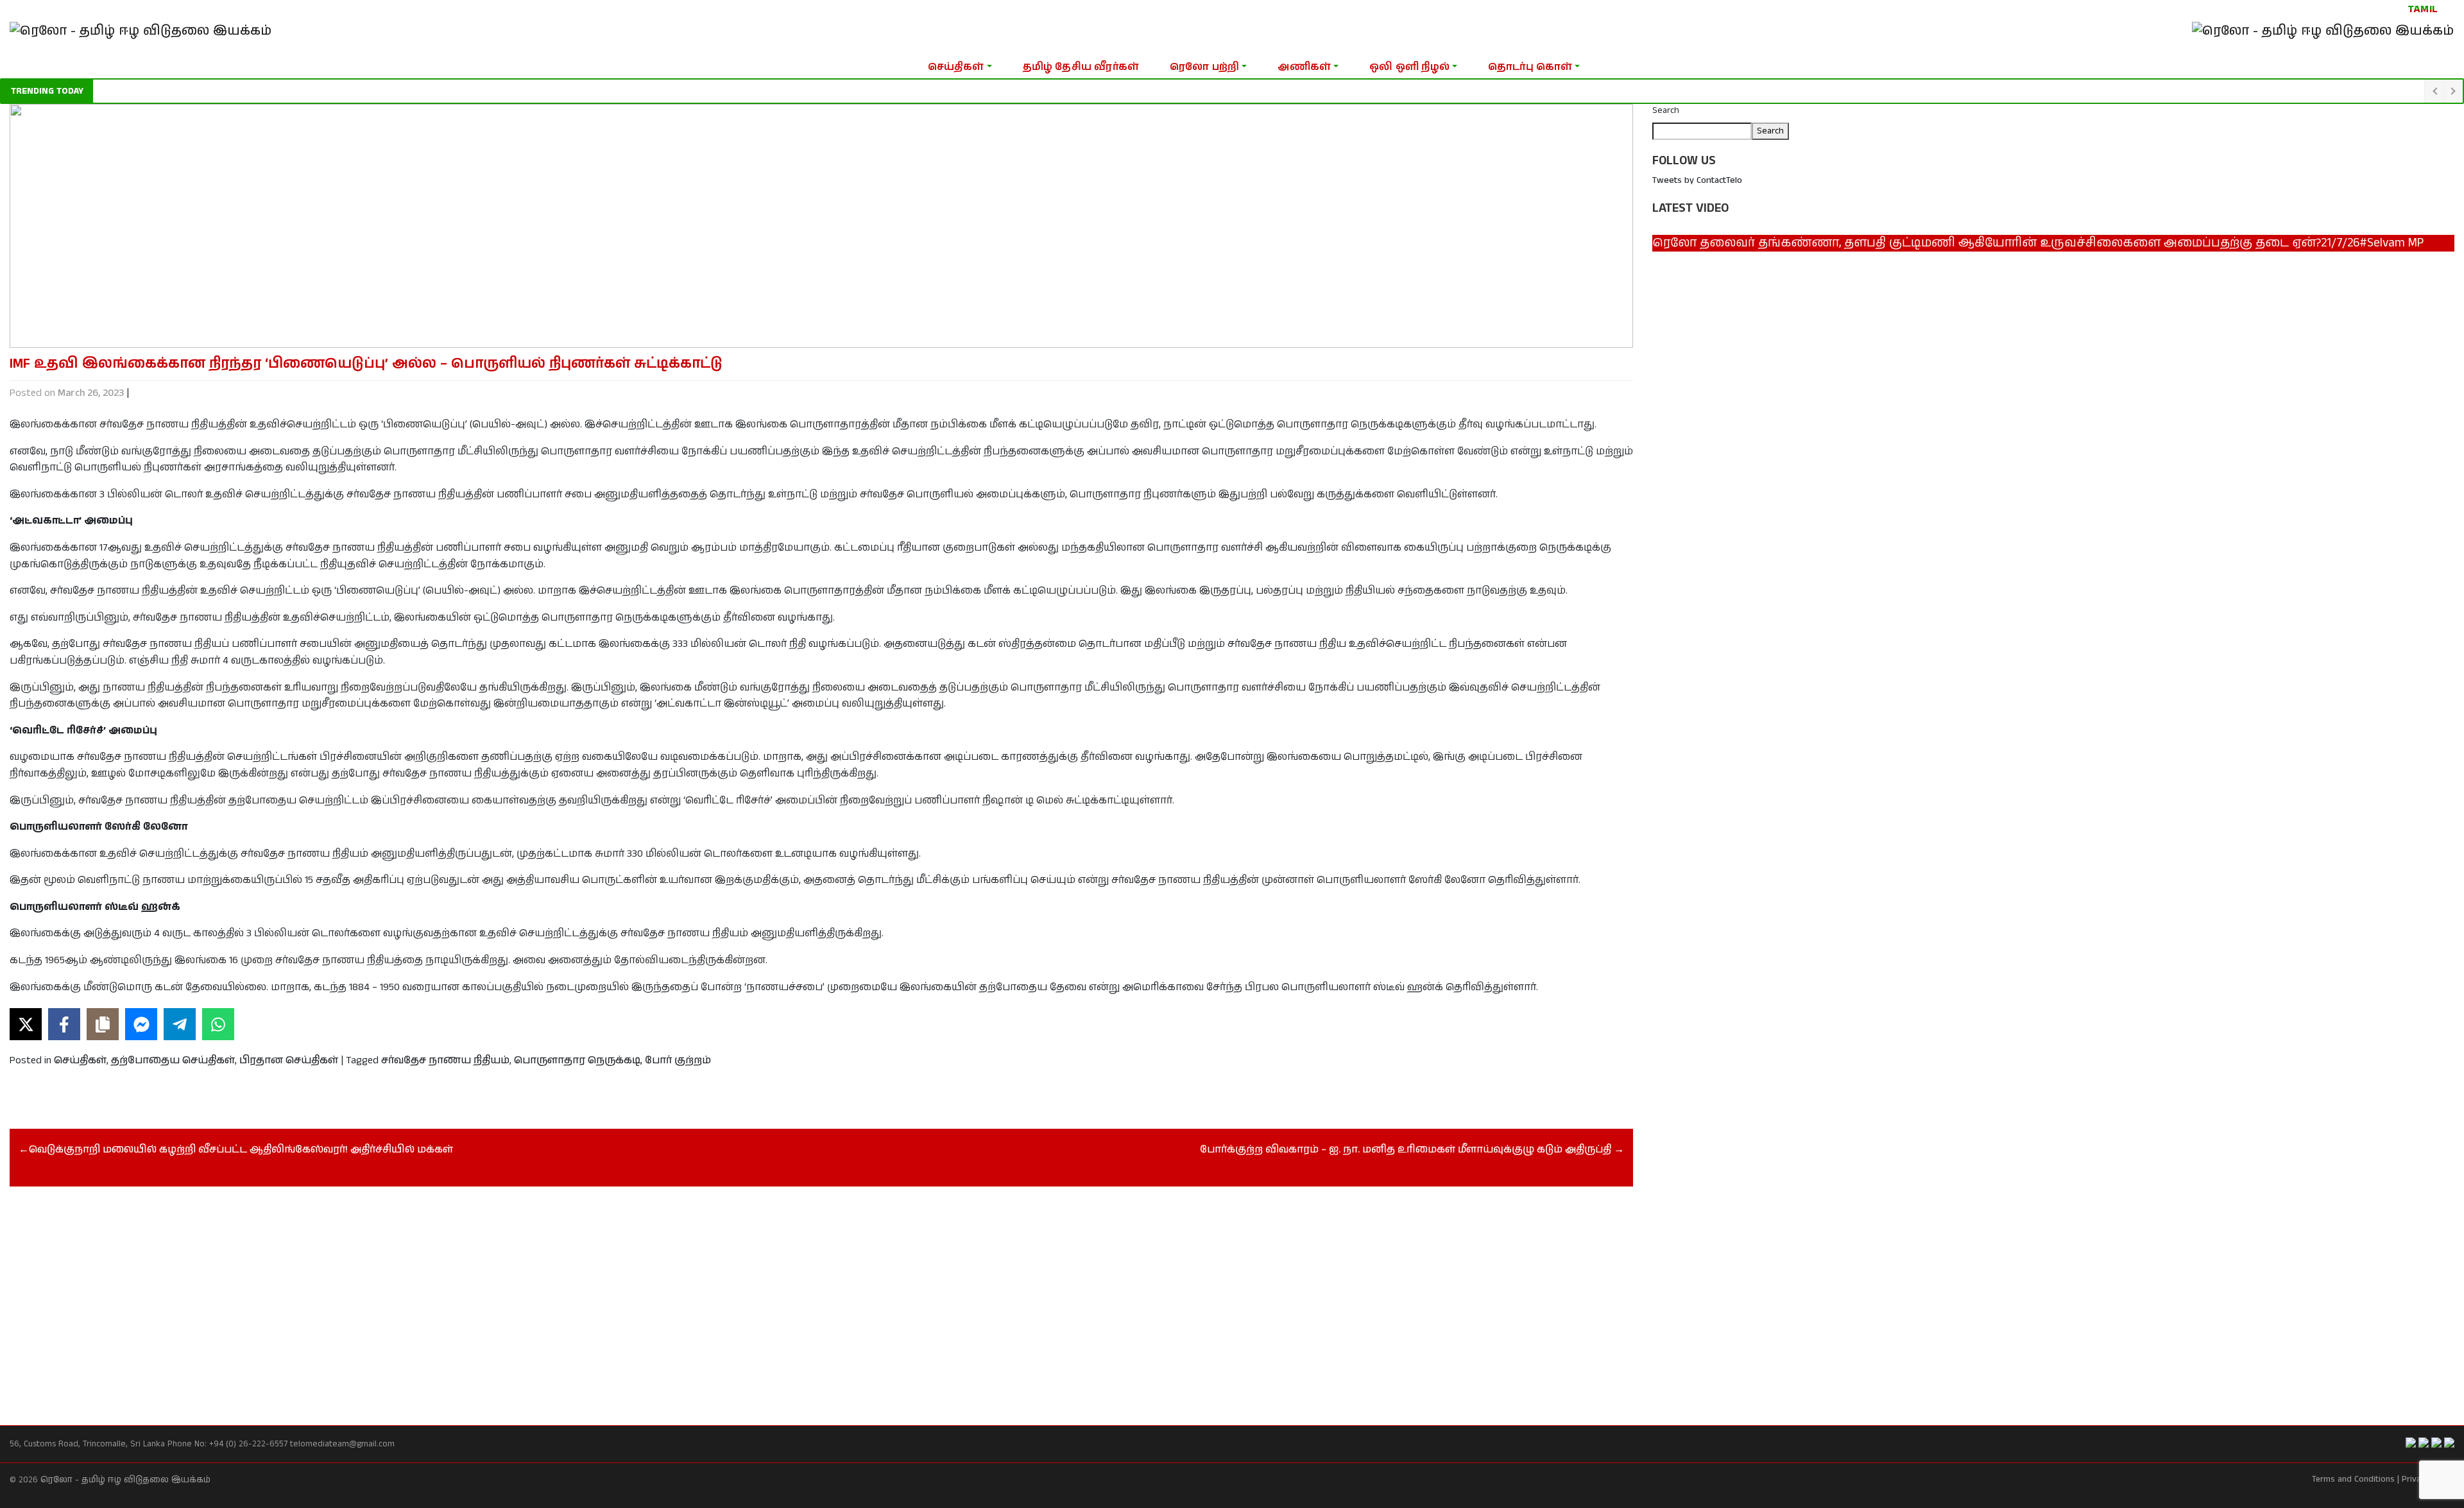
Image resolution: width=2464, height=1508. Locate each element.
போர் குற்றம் (678, 1060)
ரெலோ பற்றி (1204, 67)
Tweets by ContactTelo (1697, 180)
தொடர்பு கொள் (1530, 67)
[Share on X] (26, 1024)
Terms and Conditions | (2356, 1479)
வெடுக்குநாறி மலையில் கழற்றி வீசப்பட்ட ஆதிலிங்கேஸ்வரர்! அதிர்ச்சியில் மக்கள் (241, 1150)
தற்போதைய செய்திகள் (173, 1060)
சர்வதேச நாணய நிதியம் (445, 1060)
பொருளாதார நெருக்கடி (577, 1060)
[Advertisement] (395, 1292)
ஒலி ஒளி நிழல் (1409, 67)
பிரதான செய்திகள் (289, 1060)
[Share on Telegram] (180, 1024)
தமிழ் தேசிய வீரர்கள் (1081, 67)
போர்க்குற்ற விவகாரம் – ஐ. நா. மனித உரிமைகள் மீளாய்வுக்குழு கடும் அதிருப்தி (1406, 1150)
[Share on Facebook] (64, 1024)
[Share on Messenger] (141, 1024)
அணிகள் (1304, 67)
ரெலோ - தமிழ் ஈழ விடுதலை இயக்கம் (125, 1480)
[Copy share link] (103, 1024)
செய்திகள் (956, 67)
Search (1666, 110)
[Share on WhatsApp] (218, 1024)
